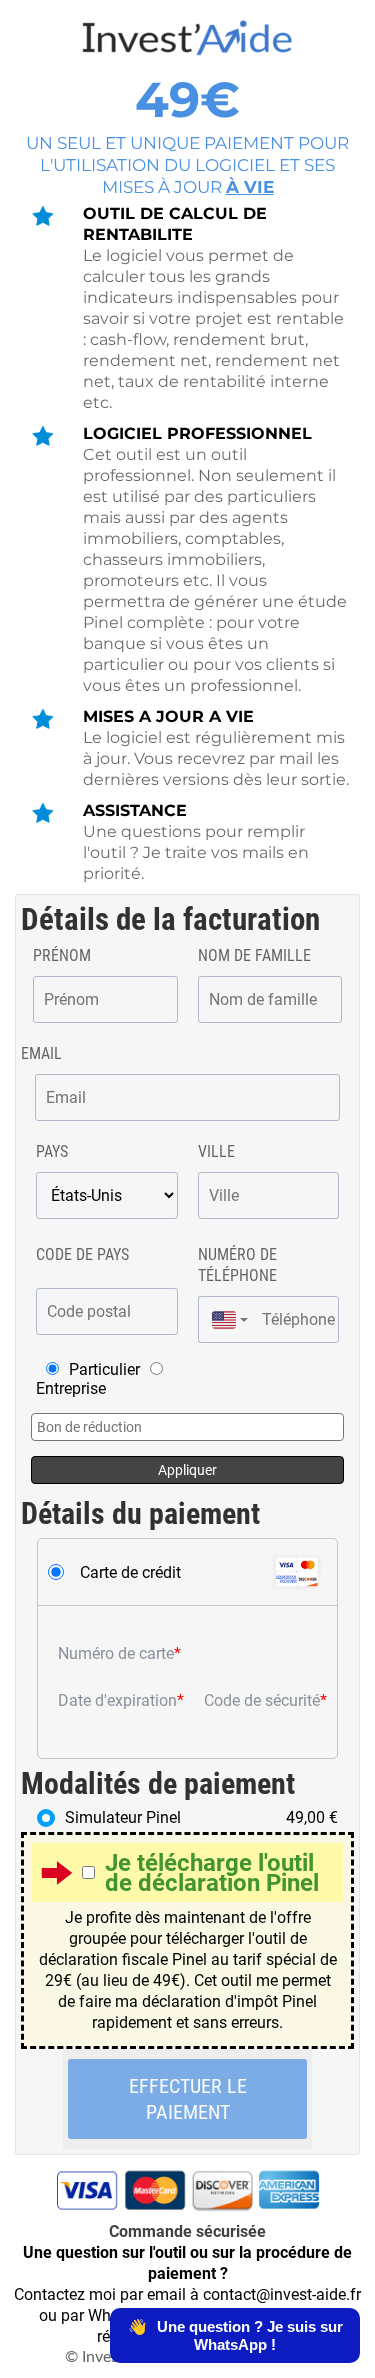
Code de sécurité (262, 1700)
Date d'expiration (117, 1700)
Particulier (104, 1369)
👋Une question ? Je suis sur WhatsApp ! (235, 2335)
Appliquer (187, 1470)
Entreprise (71, 1388)
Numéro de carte (116, 1653)
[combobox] (225, 1319)
